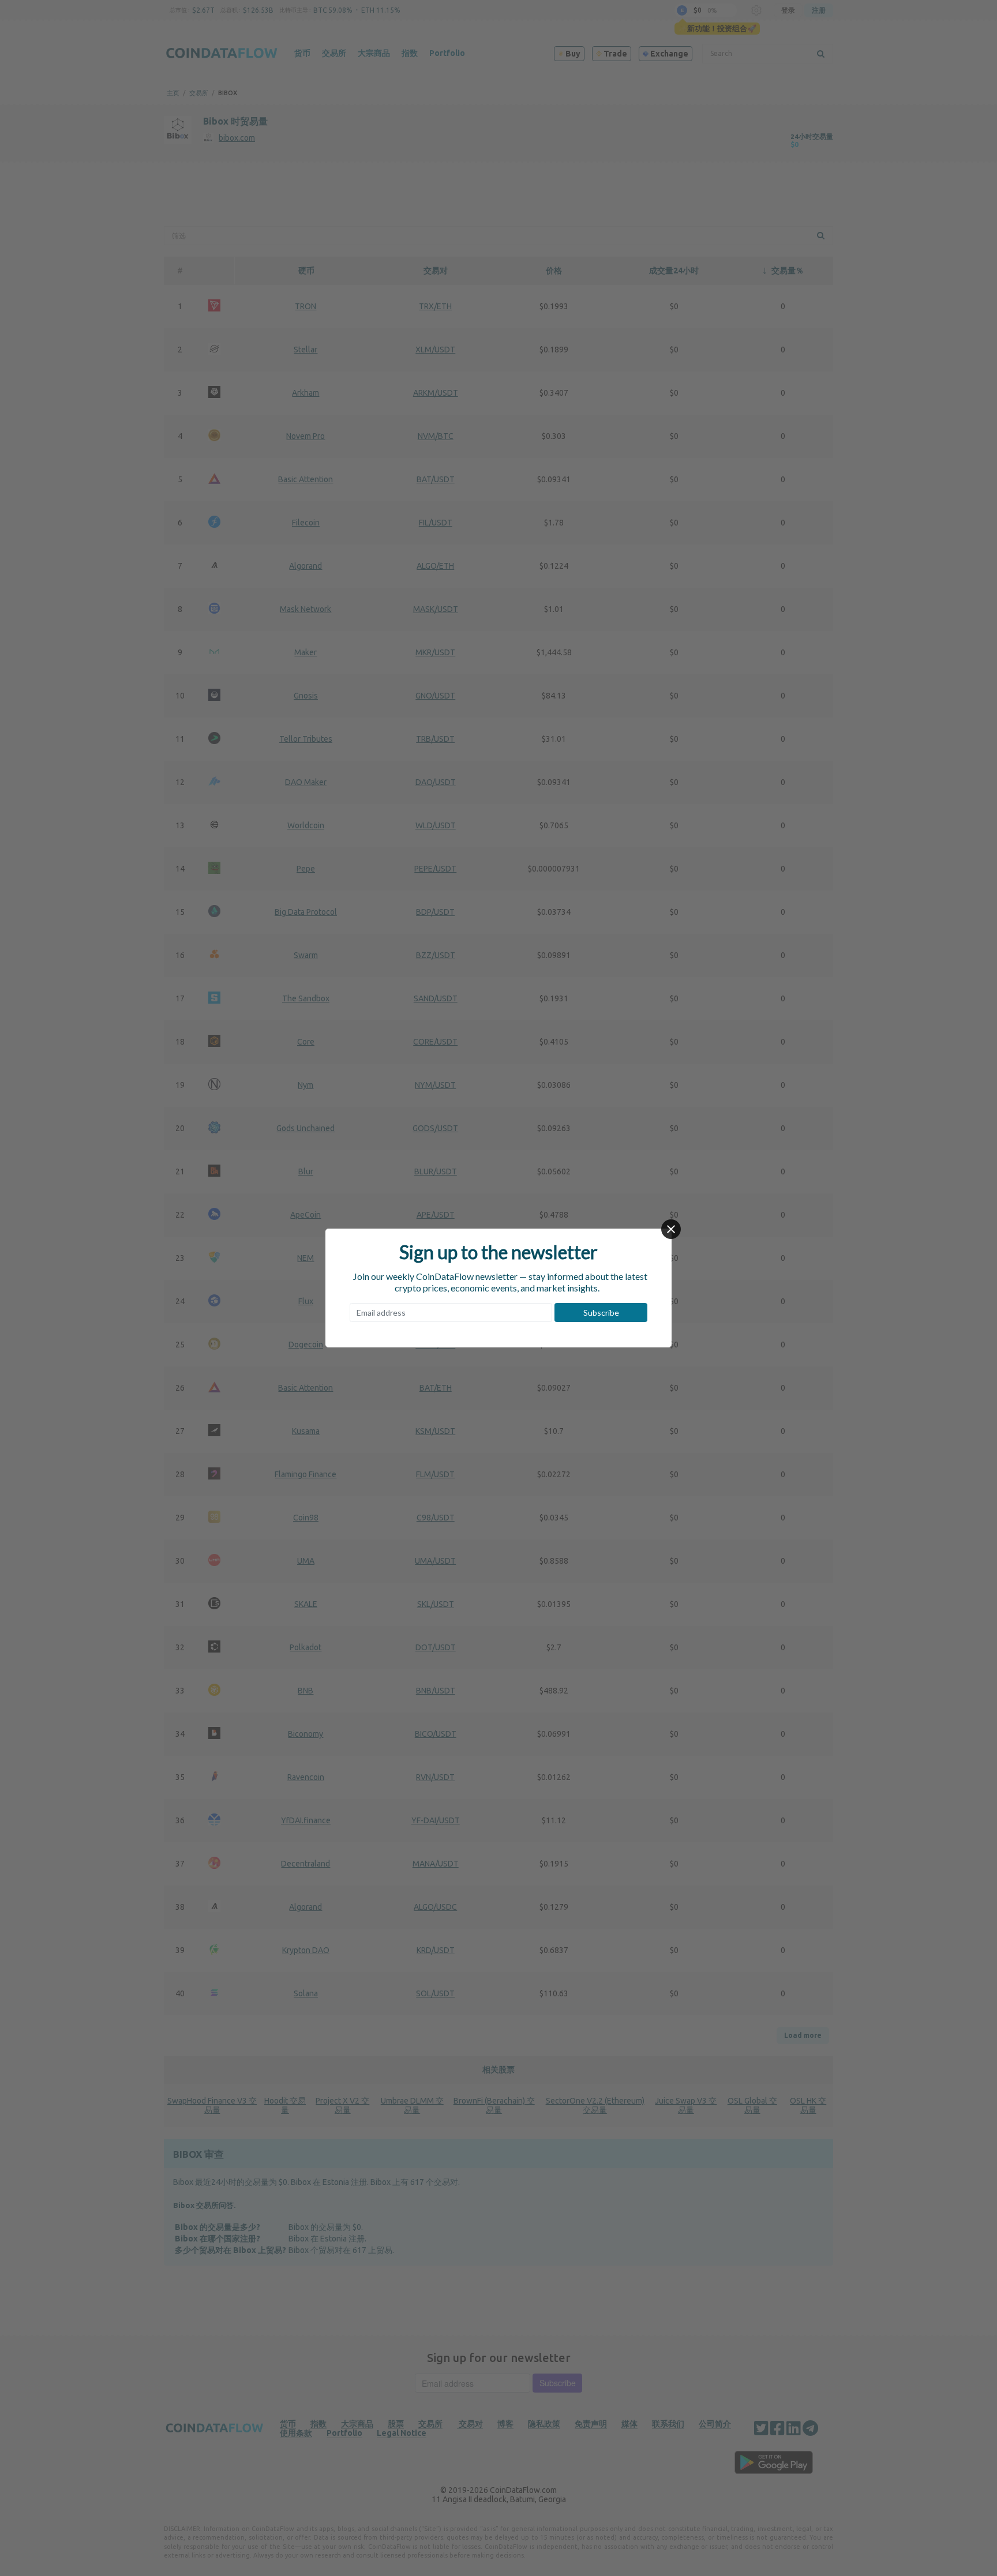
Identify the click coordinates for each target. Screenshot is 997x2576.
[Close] (671, 1229)
